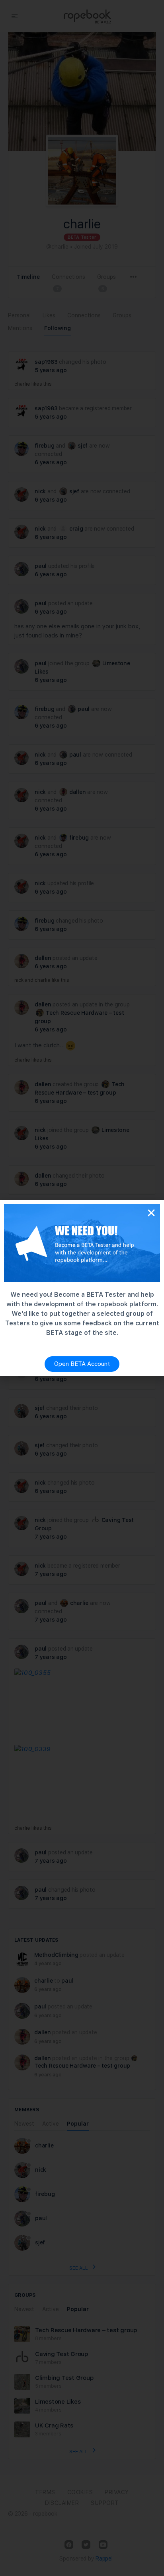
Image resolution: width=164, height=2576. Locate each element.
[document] (82, 1288)
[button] (151, 1213)
